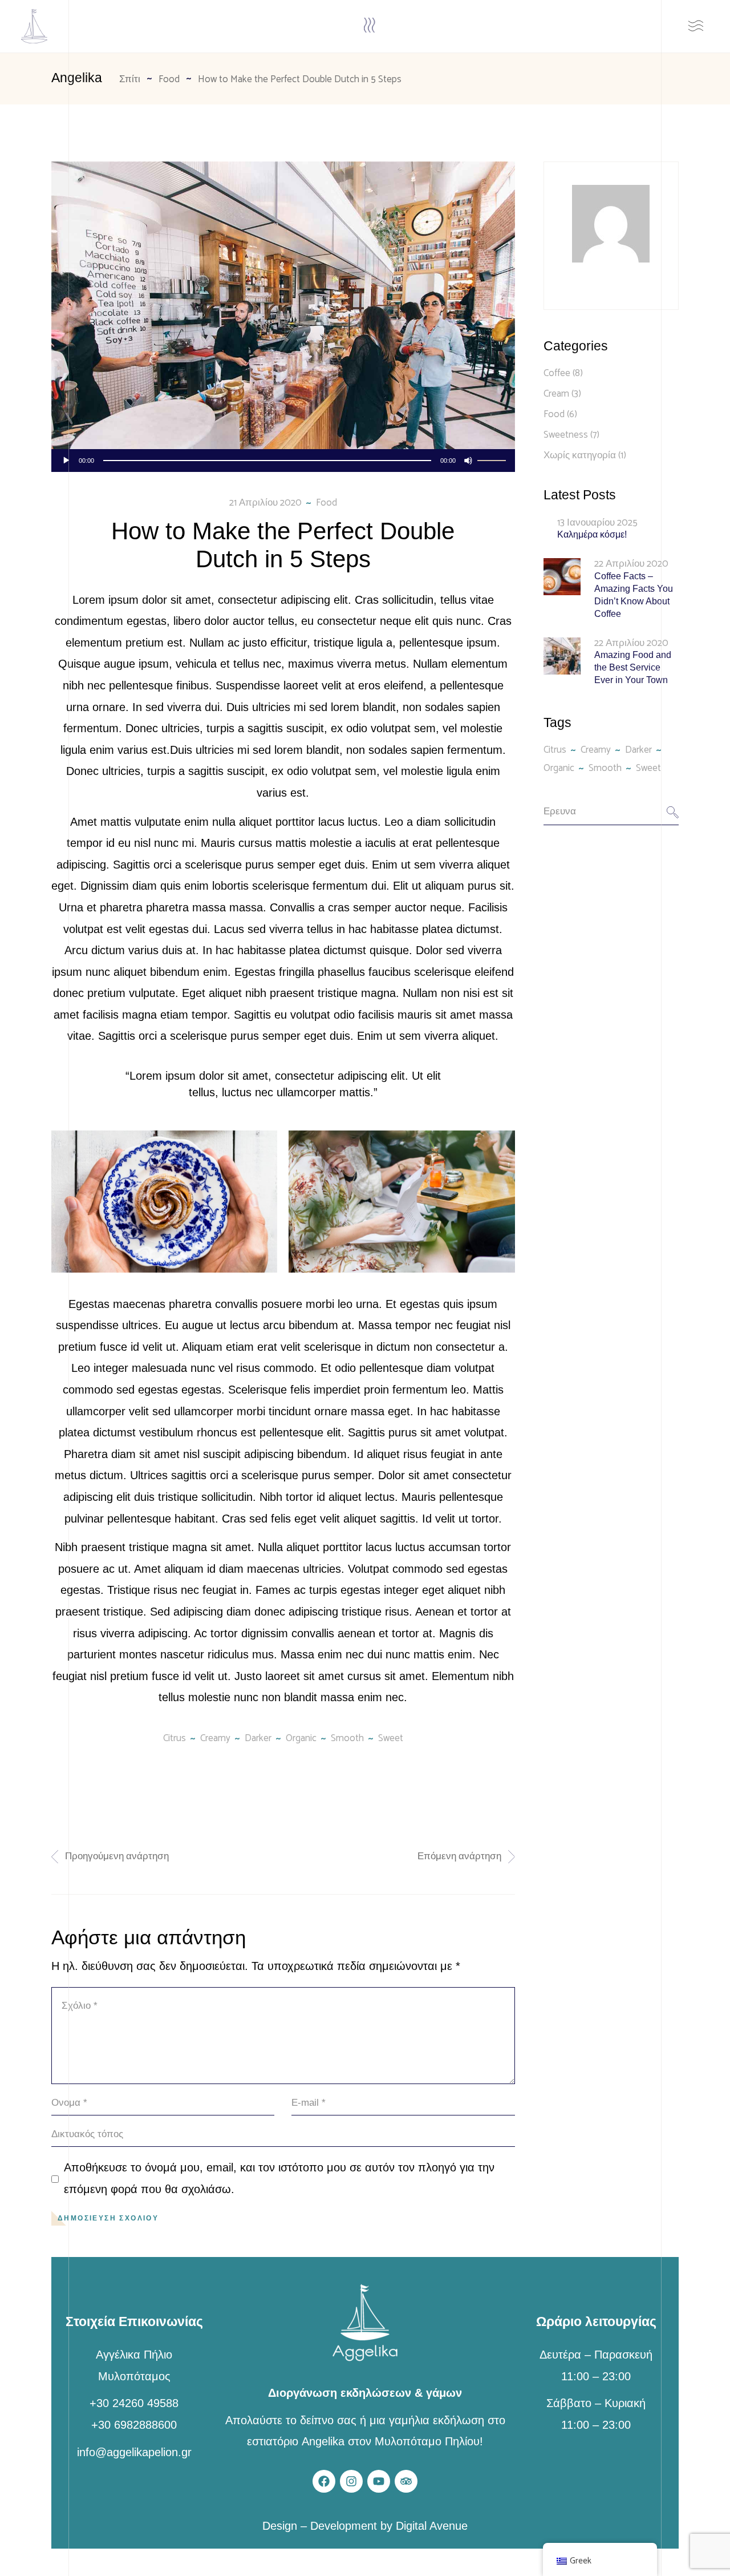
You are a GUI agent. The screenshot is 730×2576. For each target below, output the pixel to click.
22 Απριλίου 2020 (631, 564)
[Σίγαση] (468, 461)
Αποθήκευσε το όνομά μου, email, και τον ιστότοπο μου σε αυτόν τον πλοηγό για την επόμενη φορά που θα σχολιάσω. (279, 2178)
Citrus (175, 1738)
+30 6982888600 (134, 2425)
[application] (283, 461)
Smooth (347, 1738)
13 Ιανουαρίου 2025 (597, 523)
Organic (301, 1738)
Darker (258, 1738)
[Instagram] (351, 2481)
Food (169, 79)
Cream (556, 394)
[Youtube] (379, 2481)
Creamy (215, 1738)
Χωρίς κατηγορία (580, 455)
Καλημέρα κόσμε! (592, 534)
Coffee (557, 373)
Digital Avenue (432, 2526)
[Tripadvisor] (406, 2481)
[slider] (493, 459)
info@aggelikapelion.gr (134, 2452)
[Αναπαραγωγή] (66, 461)
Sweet (391, 1738)
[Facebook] (324, 2481)
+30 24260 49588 (134, 2403)
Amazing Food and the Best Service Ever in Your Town (633, 667)
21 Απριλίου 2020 (265, 503)
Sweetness (566, 435)
